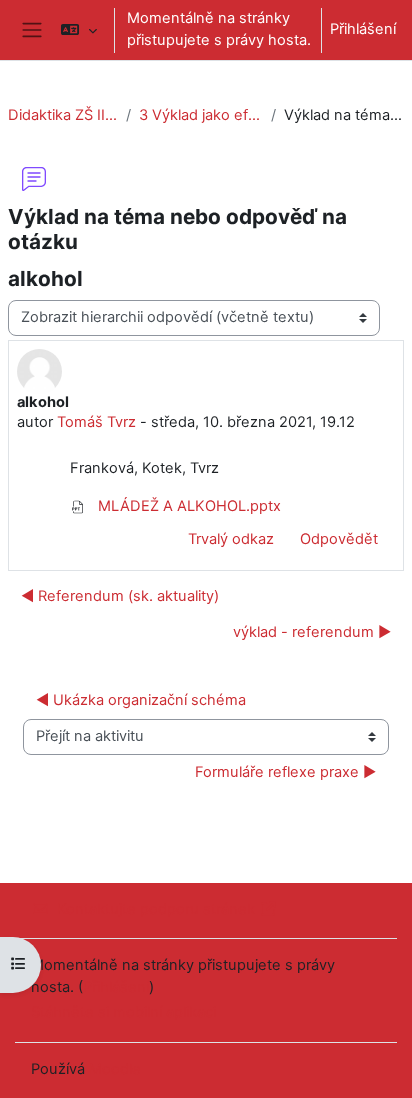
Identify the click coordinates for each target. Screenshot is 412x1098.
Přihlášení (363, 29)
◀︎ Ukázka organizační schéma (141, 700)
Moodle (115, 1069)
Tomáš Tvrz (96, 422)
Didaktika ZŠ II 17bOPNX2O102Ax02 (63, 115)
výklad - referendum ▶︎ (312, 632)
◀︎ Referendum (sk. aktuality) (120, 596)
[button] (78, 30)
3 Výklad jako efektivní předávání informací (201, 115)
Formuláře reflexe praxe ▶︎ (285, 772)
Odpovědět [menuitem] (339, 539)
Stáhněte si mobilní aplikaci (123, 1012)
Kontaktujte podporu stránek (156, 909)
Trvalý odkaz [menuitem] (231, 539)
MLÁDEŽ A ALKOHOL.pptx (187, 506)
